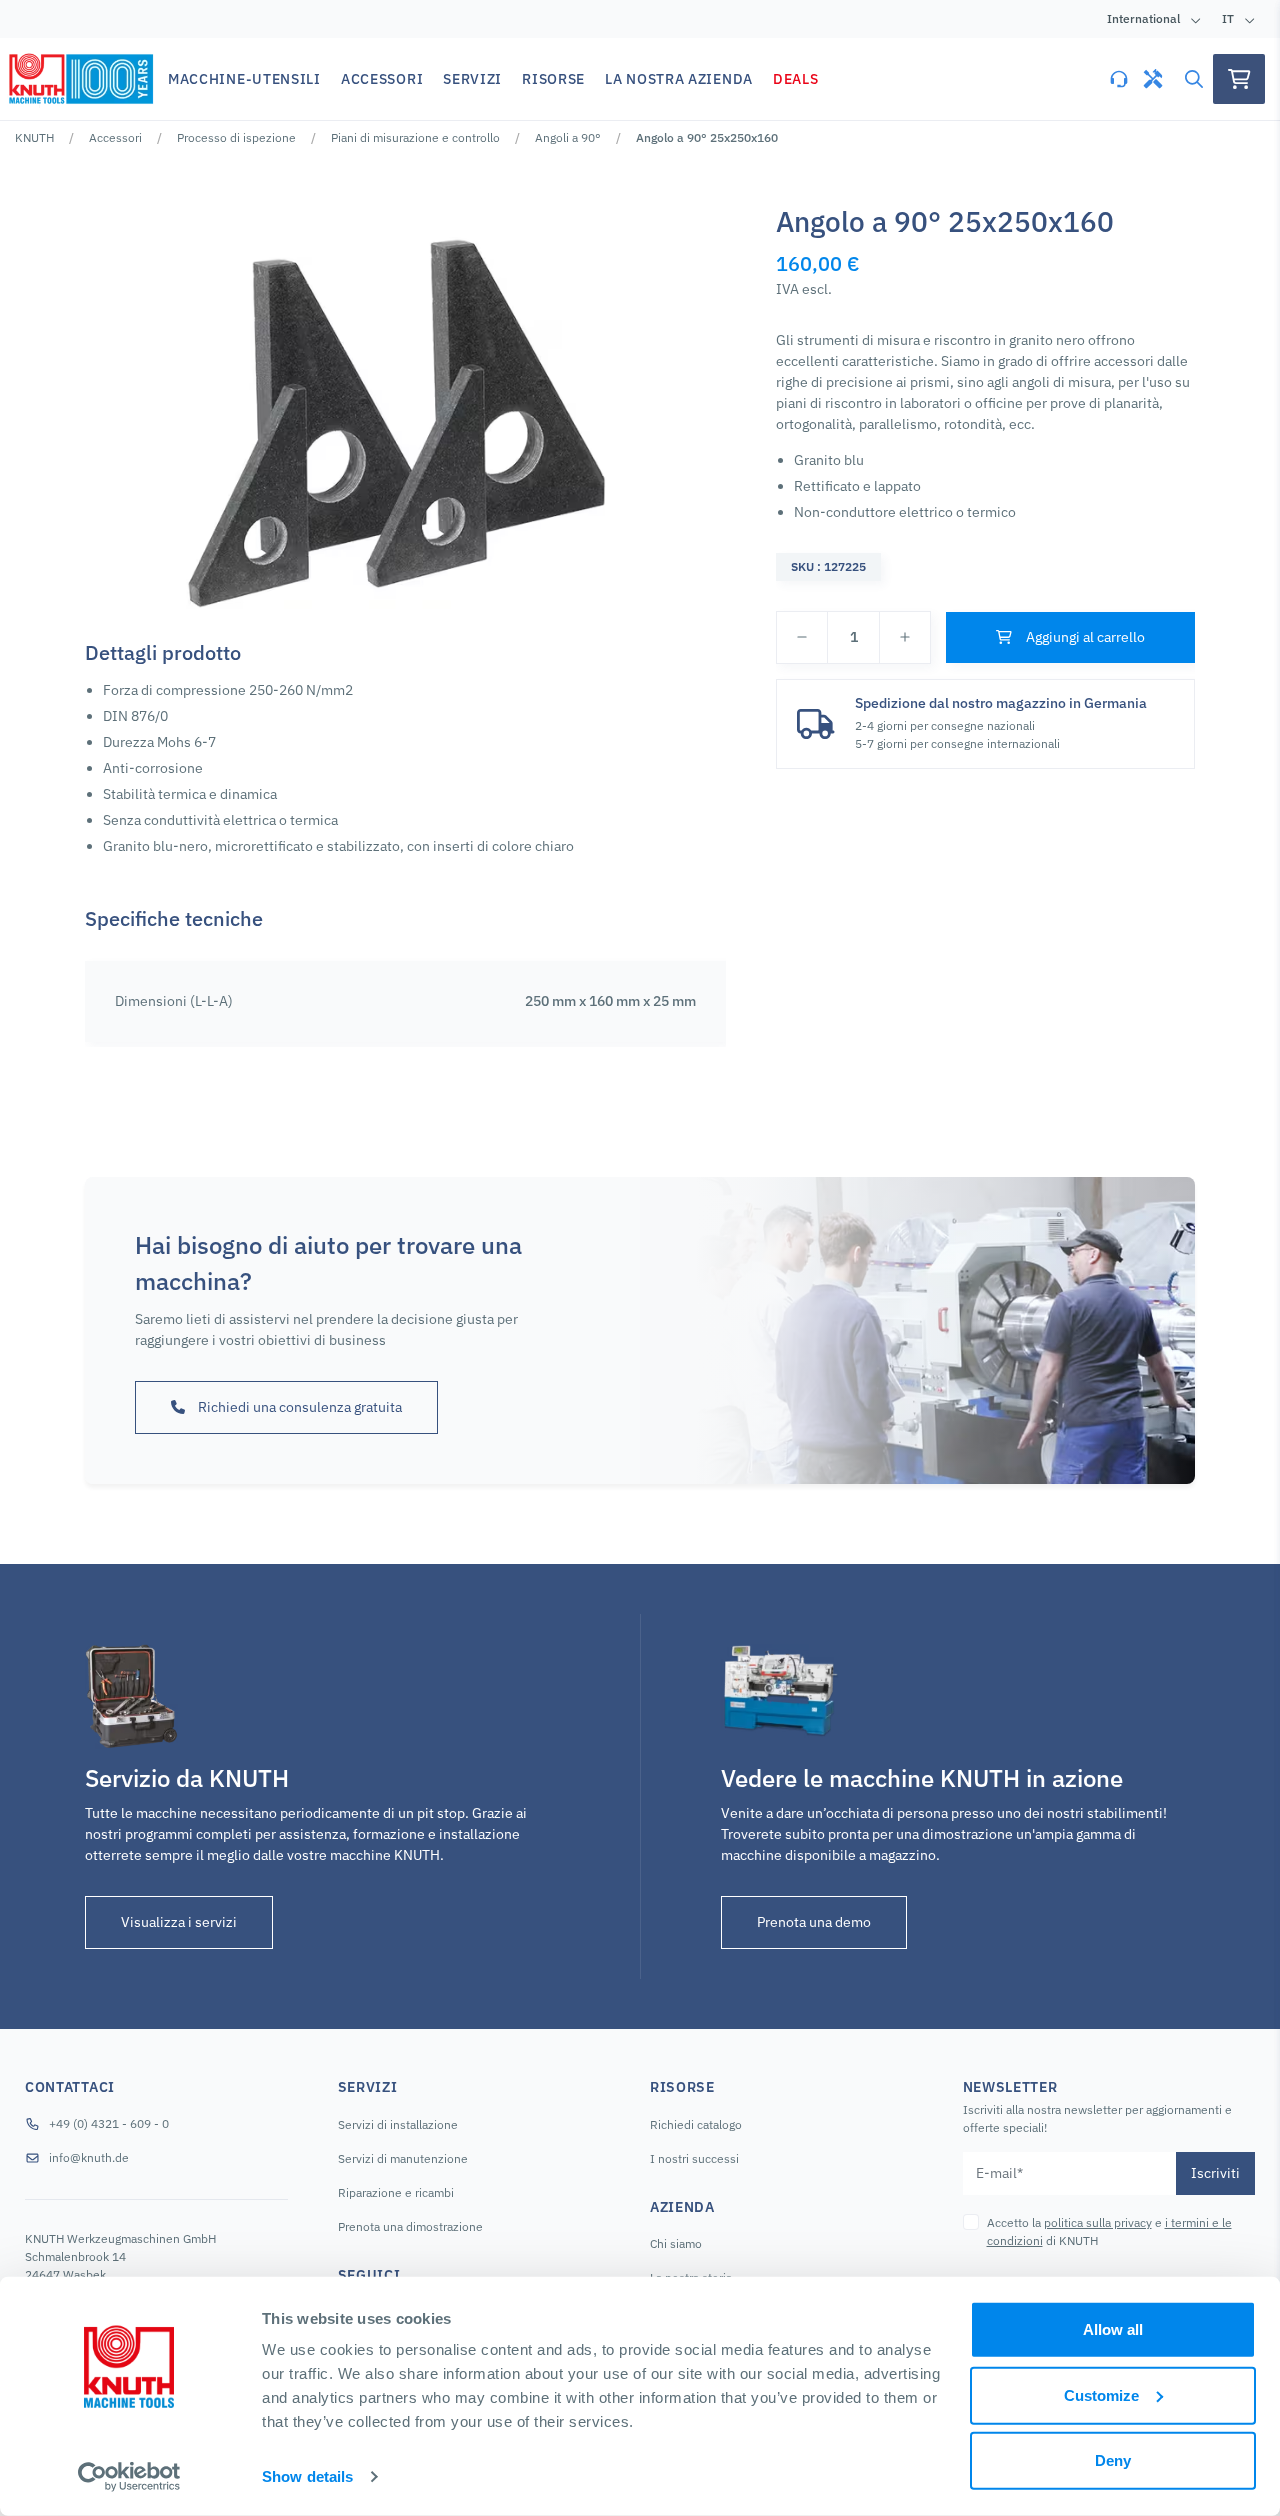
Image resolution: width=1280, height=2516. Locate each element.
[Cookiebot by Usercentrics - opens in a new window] (129, 2477)
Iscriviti (1215, 2173)
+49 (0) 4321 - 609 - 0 (109, 2123)
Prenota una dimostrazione (410, 2226)
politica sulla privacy (1098, 2222)
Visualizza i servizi (179, 1922)
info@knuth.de (89, 2157)
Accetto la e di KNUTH (1109, 2231)
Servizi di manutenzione (403, 2158)
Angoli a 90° (568, 137)
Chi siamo (676, 2243)
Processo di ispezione (236, 137)
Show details (307, 2476)
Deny (1113, 2460)
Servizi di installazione (398, 2124)
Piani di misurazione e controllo (415, 137)
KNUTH (34, 137)
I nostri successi (694, 2158)
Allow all (1113, 2329)
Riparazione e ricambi (396, 2192)
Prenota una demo (814, 1922)
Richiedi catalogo (696, 2124)
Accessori (115, 137)
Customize (1101, 2394)
